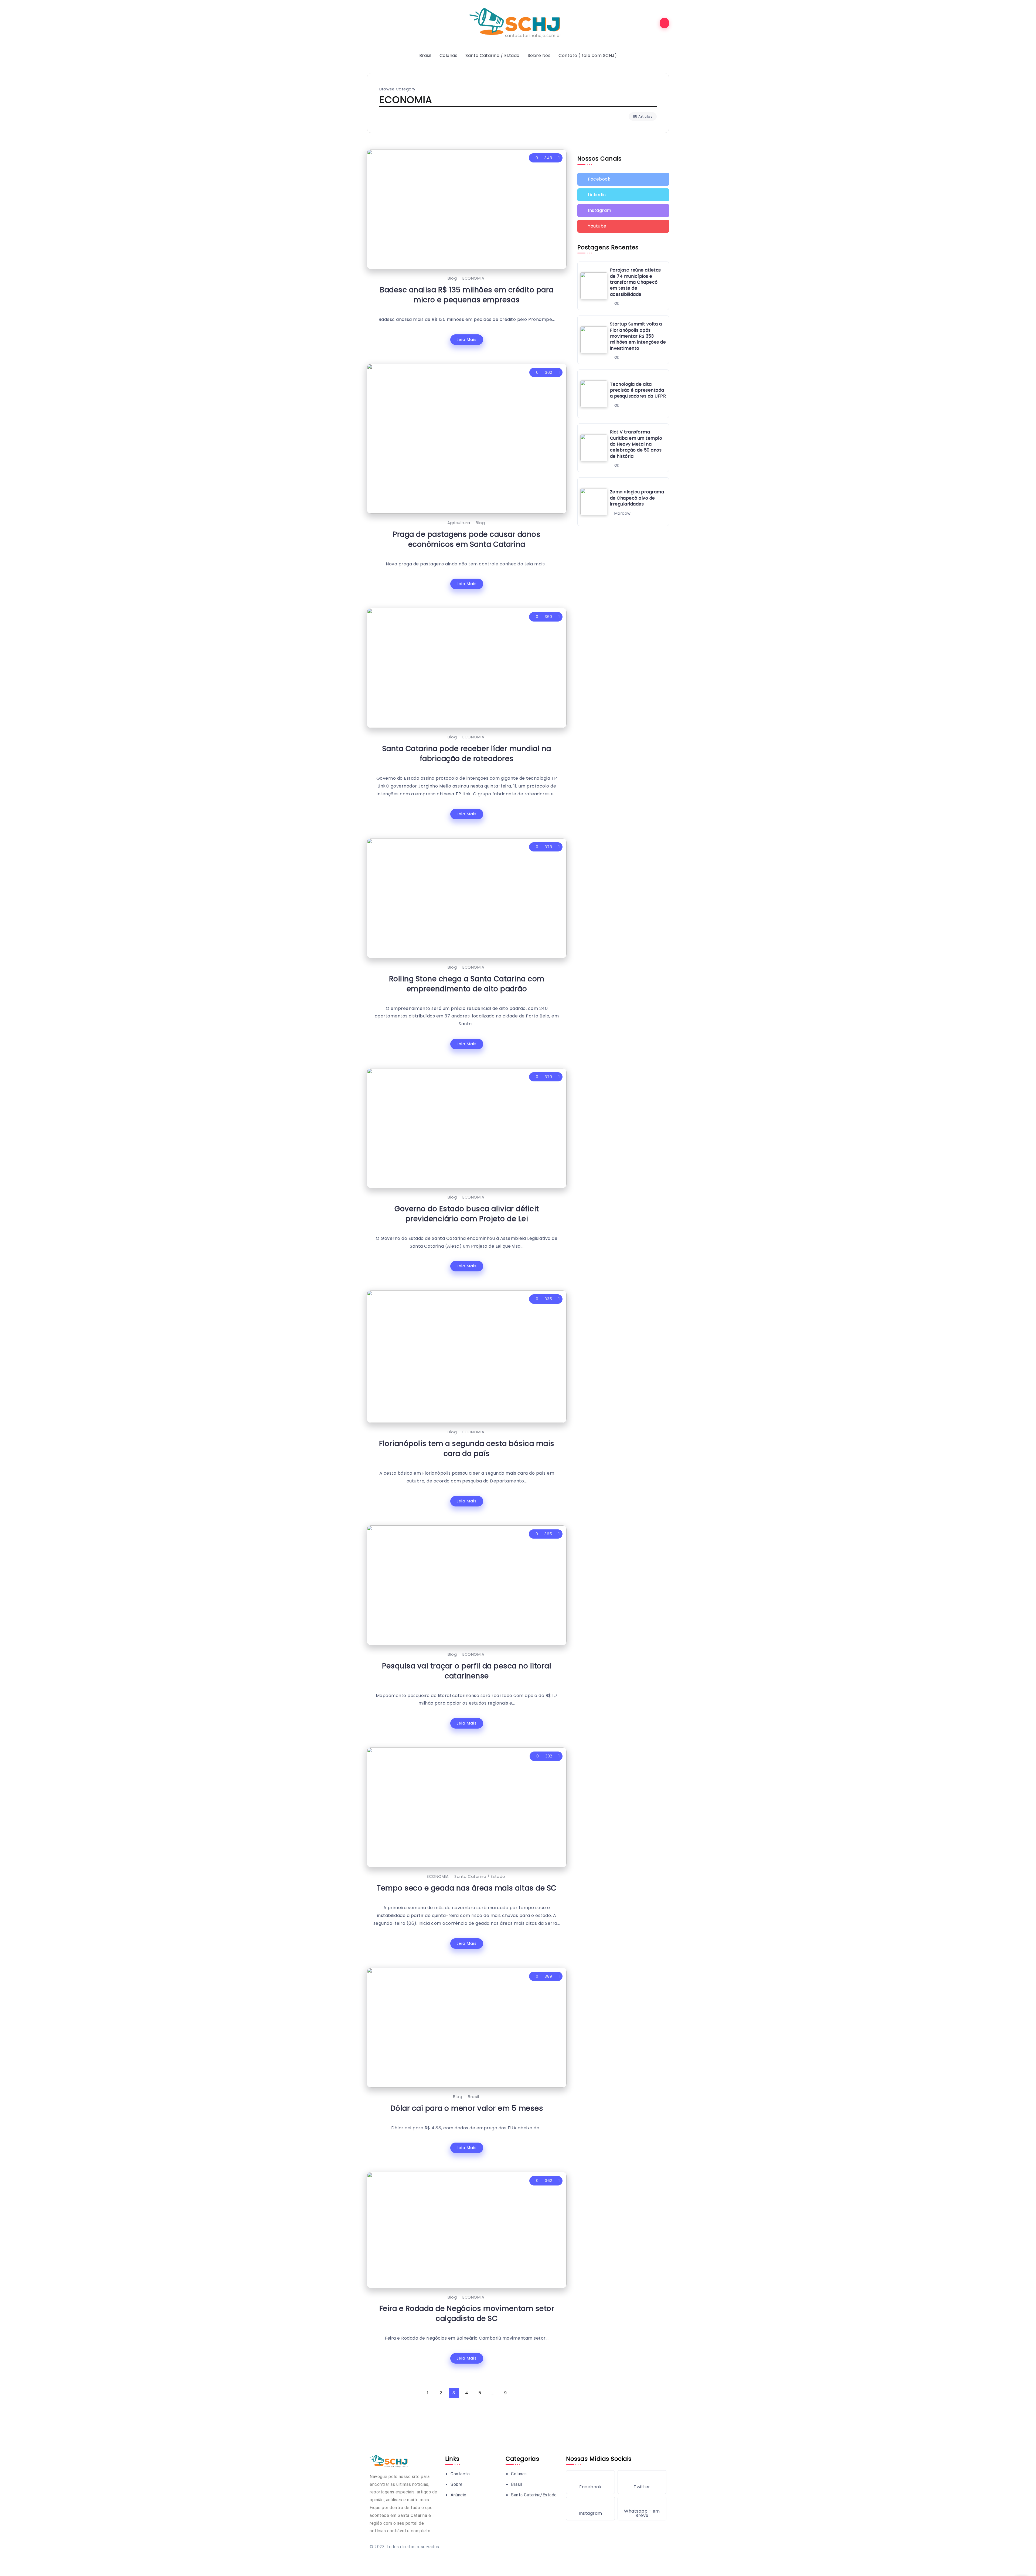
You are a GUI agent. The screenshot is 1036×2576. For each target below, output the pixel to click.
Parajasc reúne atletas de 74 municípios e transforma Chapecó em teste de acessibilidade (635, 282)
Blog (452, 278)
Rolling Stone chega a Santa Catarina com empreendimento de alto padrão (467, 984)
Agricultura (459, 523)
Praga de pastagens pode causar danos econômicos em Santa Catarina (467, 539)
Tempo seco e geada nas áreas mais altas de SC (467, 1888)
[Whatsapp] (642, 2509)
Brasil (473, 2097)
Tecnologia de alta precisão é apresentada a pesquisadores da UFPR (638, 390)
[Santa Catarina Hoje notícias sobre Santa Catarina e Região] (518, 23)
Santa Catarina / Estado (480, 1876)
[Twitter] (623, 195)
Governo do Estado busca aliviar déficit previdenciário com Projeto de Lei (467, 1214)
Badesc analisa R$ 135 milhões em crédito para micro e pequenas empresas (467, 295)
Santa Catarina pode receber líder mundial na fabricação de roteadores (467, 754)
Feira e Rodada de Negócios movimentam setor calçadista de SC (467, 2313)
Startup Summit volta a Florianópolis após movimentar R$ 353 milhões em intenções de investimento (638, 336)
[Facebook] (623, 179)
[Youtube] (623, 226)
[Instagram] (623, 211)
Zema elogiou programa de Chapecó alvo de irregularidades (637, 498)
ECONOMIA (473, 278)
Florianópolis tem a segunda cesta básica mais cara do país (467, 1448)
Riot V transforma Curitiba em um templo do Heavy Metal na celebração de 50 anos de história (636, 444)
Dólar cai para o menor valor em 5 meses (467, 2108)
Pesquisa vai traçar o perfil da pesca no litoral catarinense (467, 1671)
